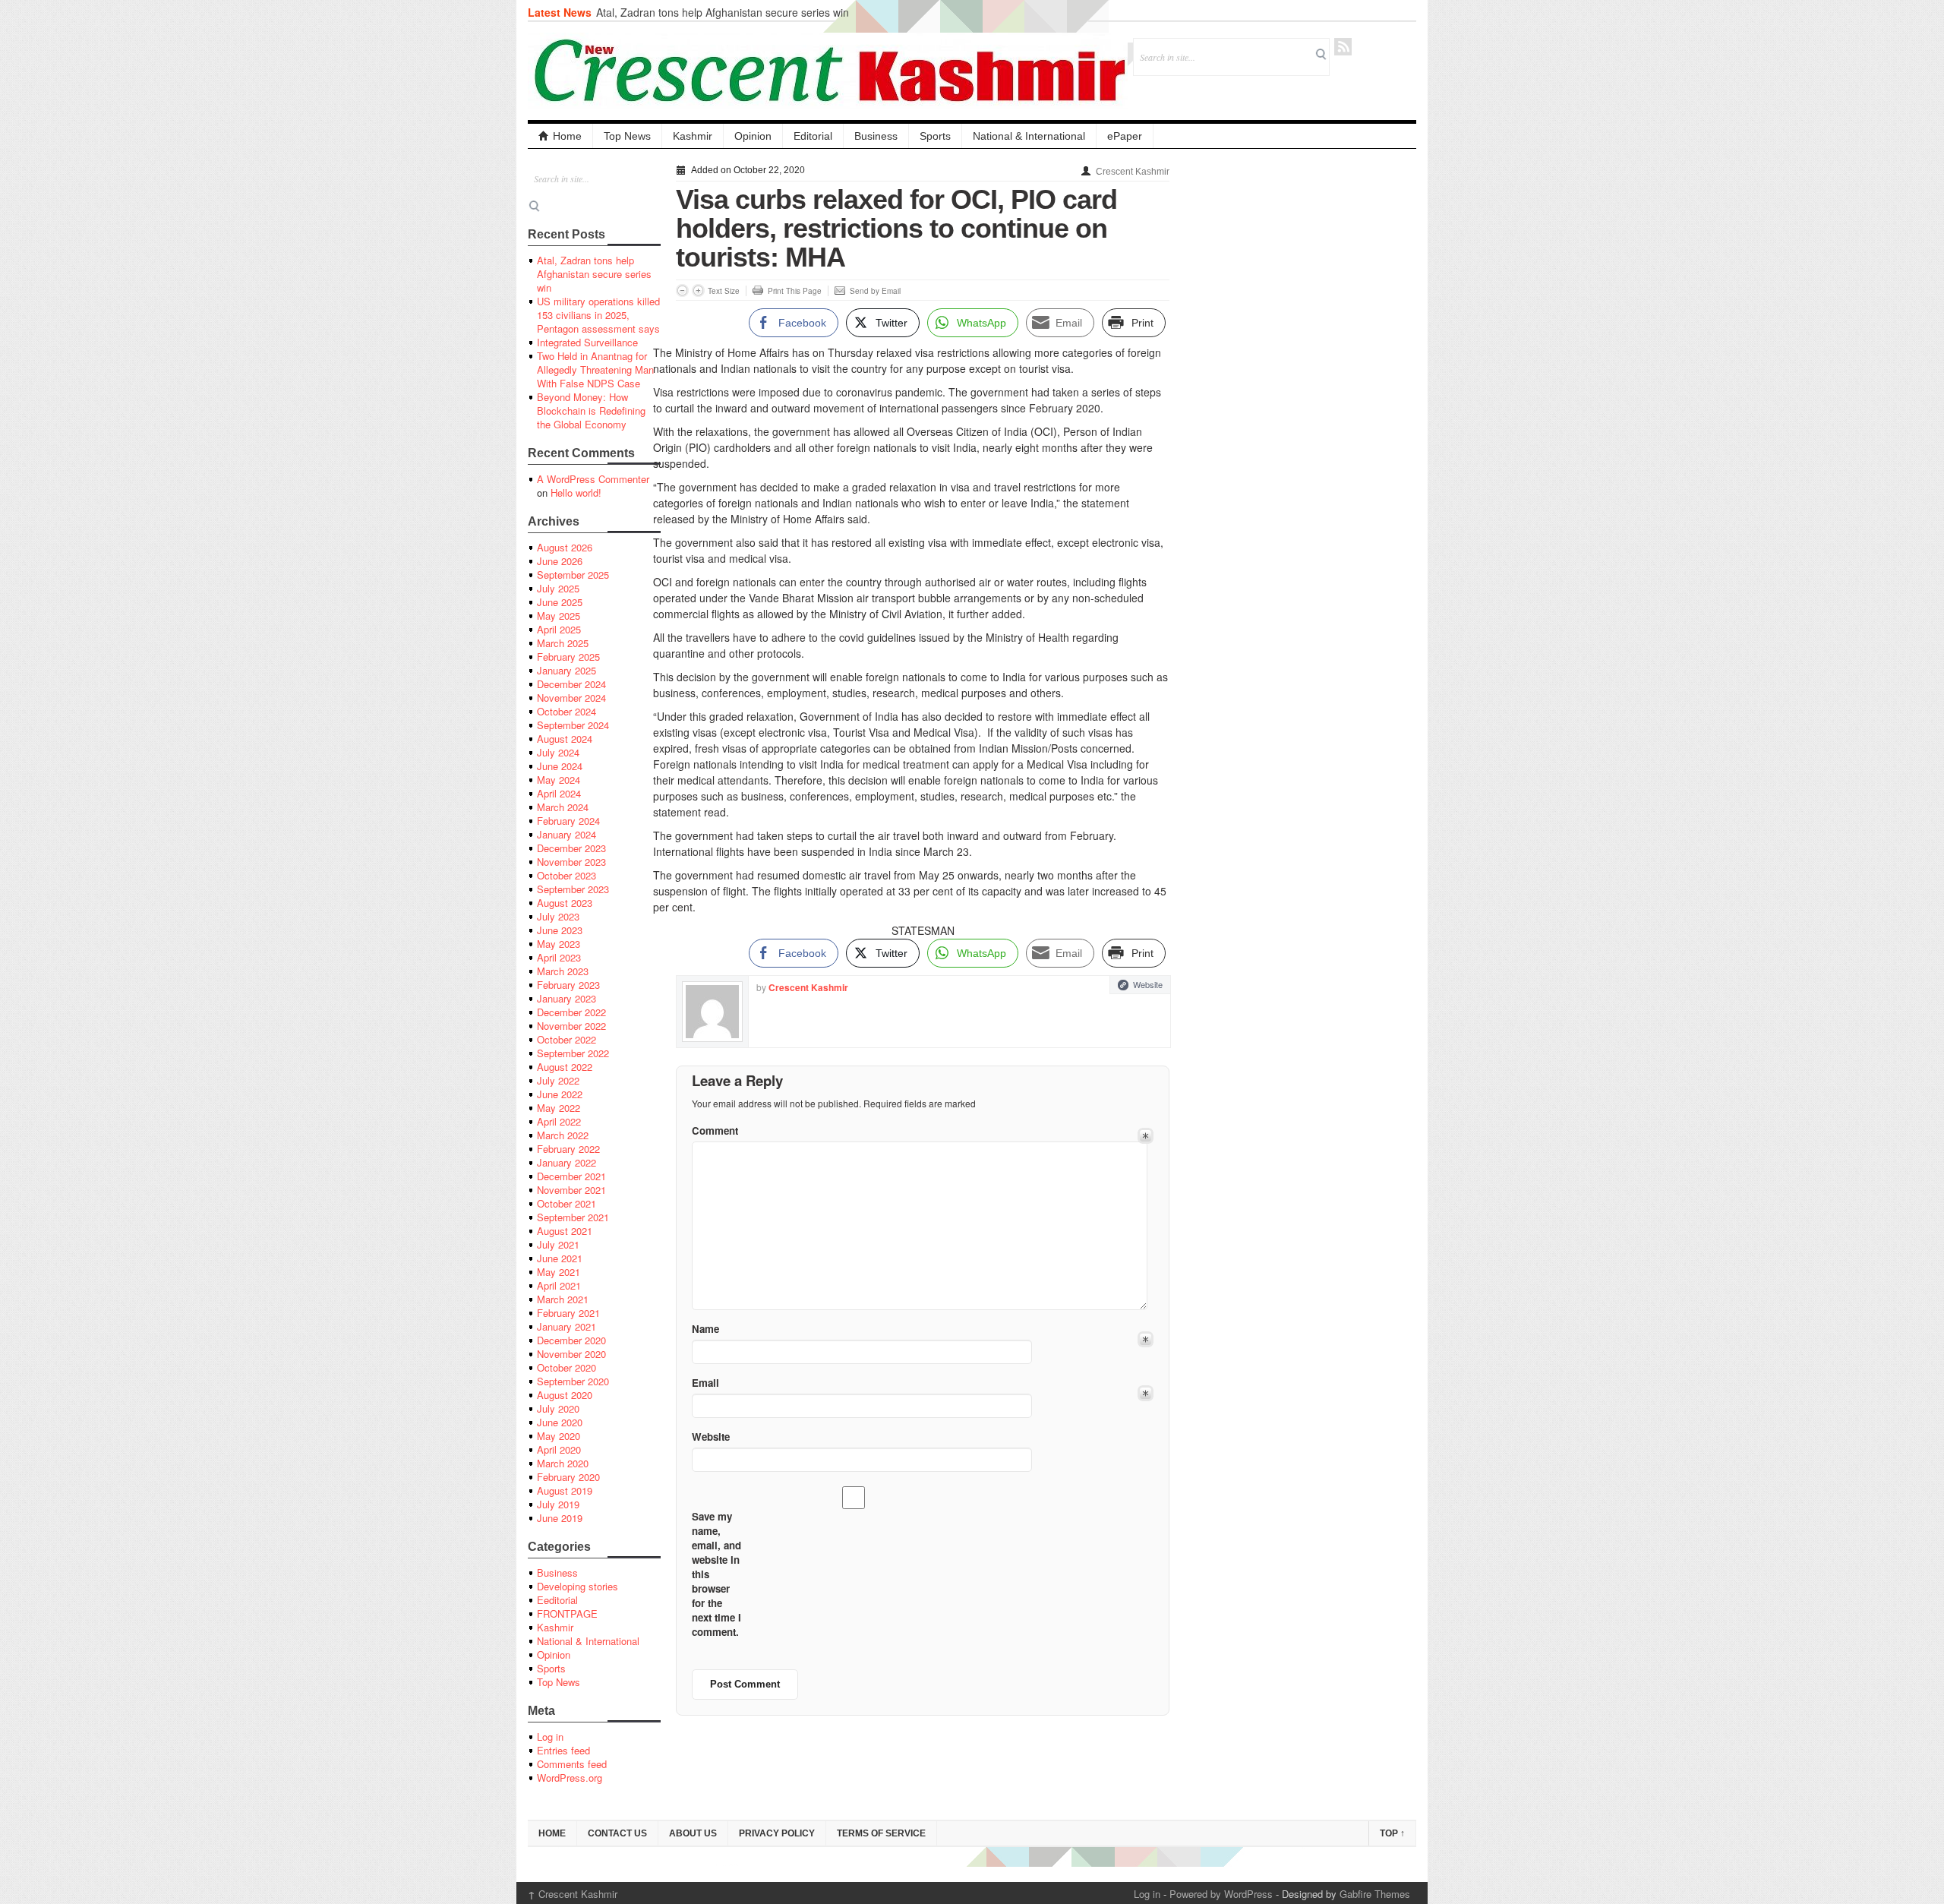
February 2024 (568, 821)
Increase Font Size (698, 290)
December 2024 (571, 684)
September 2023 (573, 889)
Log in (550, 1737)
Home (567, 136)
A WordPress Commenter (593, 479)
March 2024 (563, 807)
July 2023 (558, 916)
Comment (715, 1130)
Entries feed (563, 1750)
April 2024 (559, 793)
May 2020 (559, 1436)
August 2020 (565, 1395)
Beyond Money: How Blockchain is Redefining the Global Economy (591, 410)
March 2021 (563, 1299)
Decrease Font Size (682, 290)
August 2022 (565, 1067)
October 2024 (566, 711)
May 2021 (559, 1272)
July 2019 (558, 1504)
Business (876, 136)
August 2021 (565, 1231)
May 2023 (559, 944)
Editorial (813, 136)
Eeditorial (557, 1600)
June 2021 (560, 1258)
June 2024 (560, 766)
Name (705, 1329)
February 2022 (568, 1149)
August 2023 (565, 903)
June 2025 (560, 602)
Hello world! (576, 493)
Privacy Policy (777, 1833)
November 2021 (571, 1190)
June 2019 (560, 1518)
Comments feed (572, 1764)
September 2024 (573, 725)
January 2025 (566, 670)
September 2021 (573, 1217)
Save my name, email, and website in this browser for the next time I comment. (716, 1574)
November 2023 (571, 862)
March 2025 (563, 643)
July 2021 (558, 1244)
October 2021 (566, 1203)
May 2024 (559, 780)
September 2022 (573, 1053)
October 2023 (566, 875)
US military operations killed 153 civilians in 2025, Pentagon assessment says (598, 315)
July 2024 (558, 752)
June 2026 (560, 561)
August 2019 (565, 1490)
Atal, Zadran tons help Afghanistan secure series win (723, 12)
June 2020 (560, 1422)
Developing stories (578, 1586)
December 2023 (571, 848)
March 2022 (563, 1135)
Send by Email (875, 291)
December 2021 (571, 1176)
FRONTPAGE (567, 1614)
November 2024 (571, 698)
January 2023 (566, 998)
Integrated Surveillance (587, 342)
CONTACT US (617, 1833)
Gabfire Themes (1375, 1894)
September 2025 (573, 575)
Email (705, 1383)
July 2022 (558, 1080)
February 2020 (568, 1477)
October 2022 (566, 1039)
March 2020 (563, 1463)
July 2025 (558, 588)
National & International (1029, 136)
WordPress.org (570, 1778)
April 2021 (559, 1285)
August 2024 (565, 739)
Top (1392, 1833)
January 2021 (566, 1326)
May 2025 (559, 616)
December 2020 (571, 1340)
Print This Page (795, 291)
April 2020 (559, 1449)
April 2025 (559, 629)
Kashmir (693, 136)
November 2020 (571, 1354)
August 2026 (565, 547)
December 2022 (571, 1012)
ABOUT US (693, 1833)
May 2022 (559, 1108)
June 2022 (560, 1094)
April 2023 (559, 957)
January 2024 (566, 834)
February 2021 (568, 1313)
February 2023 (568, 985)
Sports (935, 136)
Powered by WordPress (1221, 1894)
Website (1148, 984)
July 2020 (558, 1408)
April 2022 (559, 1121)
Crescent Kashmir (1133, 172)
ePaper (1125, 136)
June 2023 (560, 930)
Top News (627, 136)
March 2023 (563, 971)
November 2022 (571, 1026)
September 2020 (573, 1381)
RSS (1343, 47)
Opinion (753, 136)
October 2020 (566, 1367)
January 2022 (566, 1162)
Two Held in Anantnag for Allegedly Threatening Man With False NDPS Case (595, 369)
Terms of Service (881, 1833)
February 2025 (568, 657)
